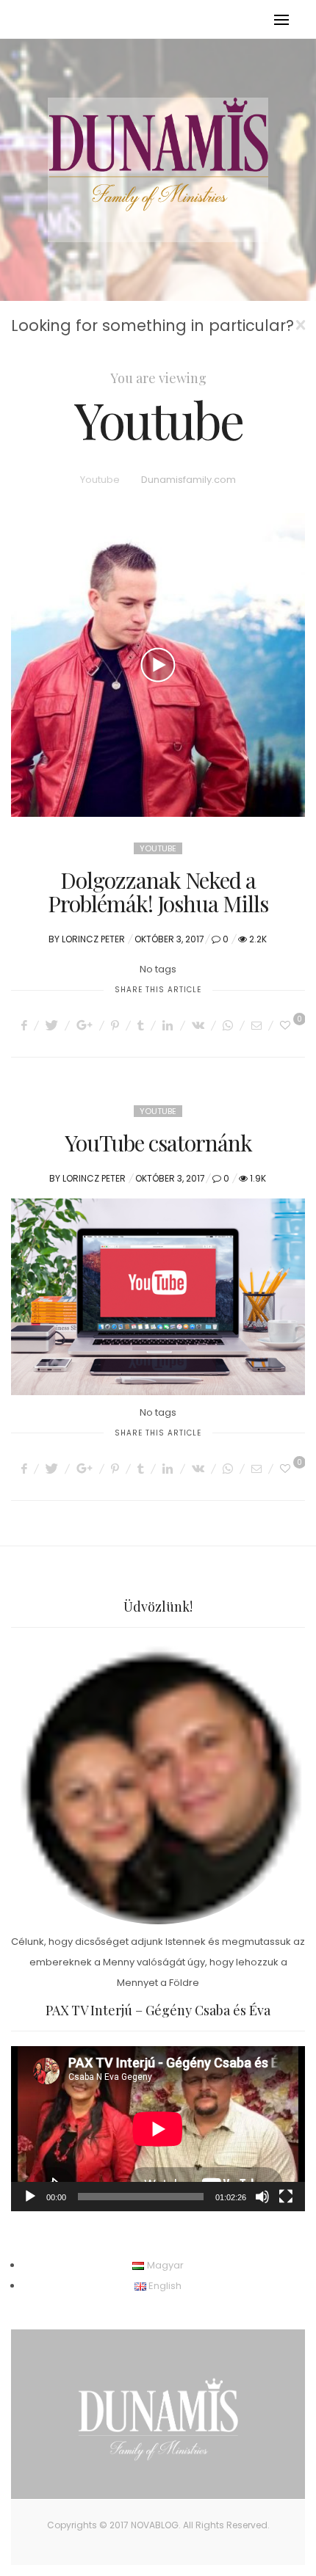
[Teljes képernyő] (286, 2197)
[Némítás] (262, 2197)
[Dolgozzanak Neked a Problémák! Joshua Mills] (158, 665)
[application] (158, 2129)
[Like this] (287, 1025)
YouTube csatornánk (158, 1143)
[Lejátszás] (30, 2197)
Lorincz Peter (93, 939)
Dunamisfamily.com (188, 480)
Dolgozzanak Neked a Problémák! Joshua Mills (158, 892)
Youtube (100, 480)
